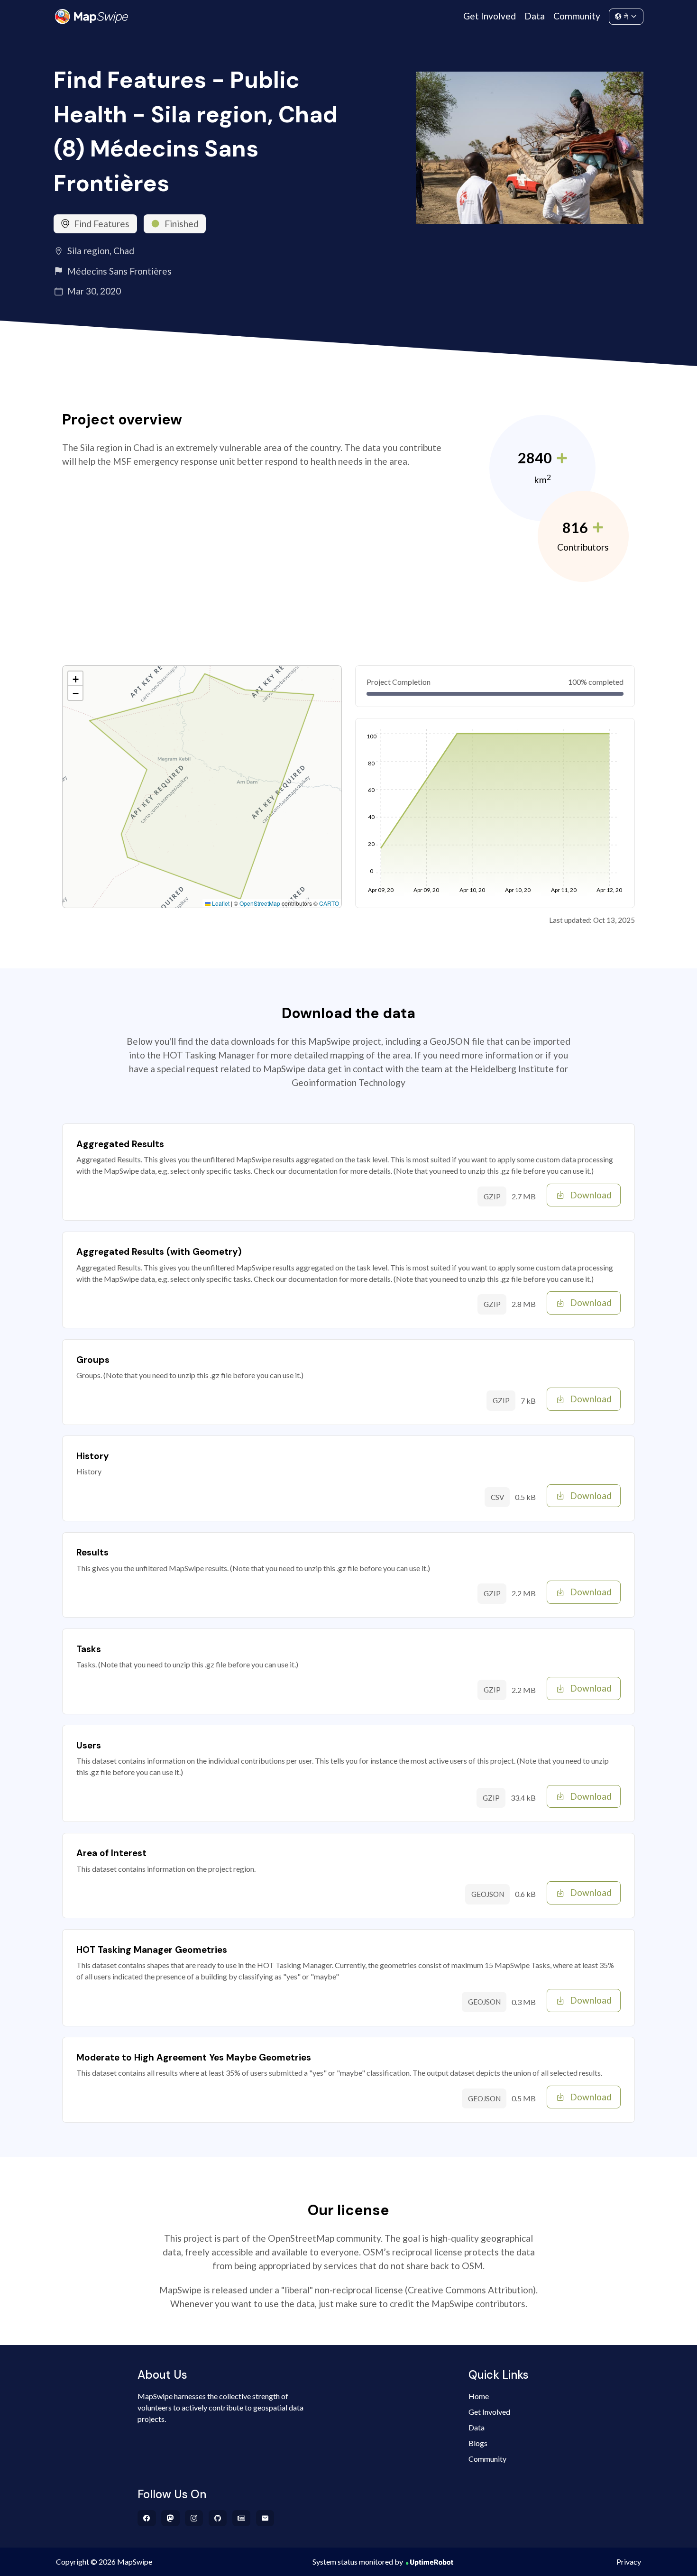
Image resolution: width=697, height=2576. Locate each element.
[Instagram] (194, 2518)
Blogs (478, 2443)
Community (577, 16)
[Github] (218, 2518)
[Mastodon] (170, 2518)
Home (479, 2396)
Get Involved (490, 16)
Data (535, 16)
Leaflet (220, 903)
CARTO (329, 903)
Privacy (629, 2562)
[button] (75, 679)
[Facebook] (147, 2518)
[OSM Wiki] (242, 2518)
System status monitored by (358, 2562)
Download (591, 1195)
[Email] (265, 2518)
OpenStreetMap (260, 903)
